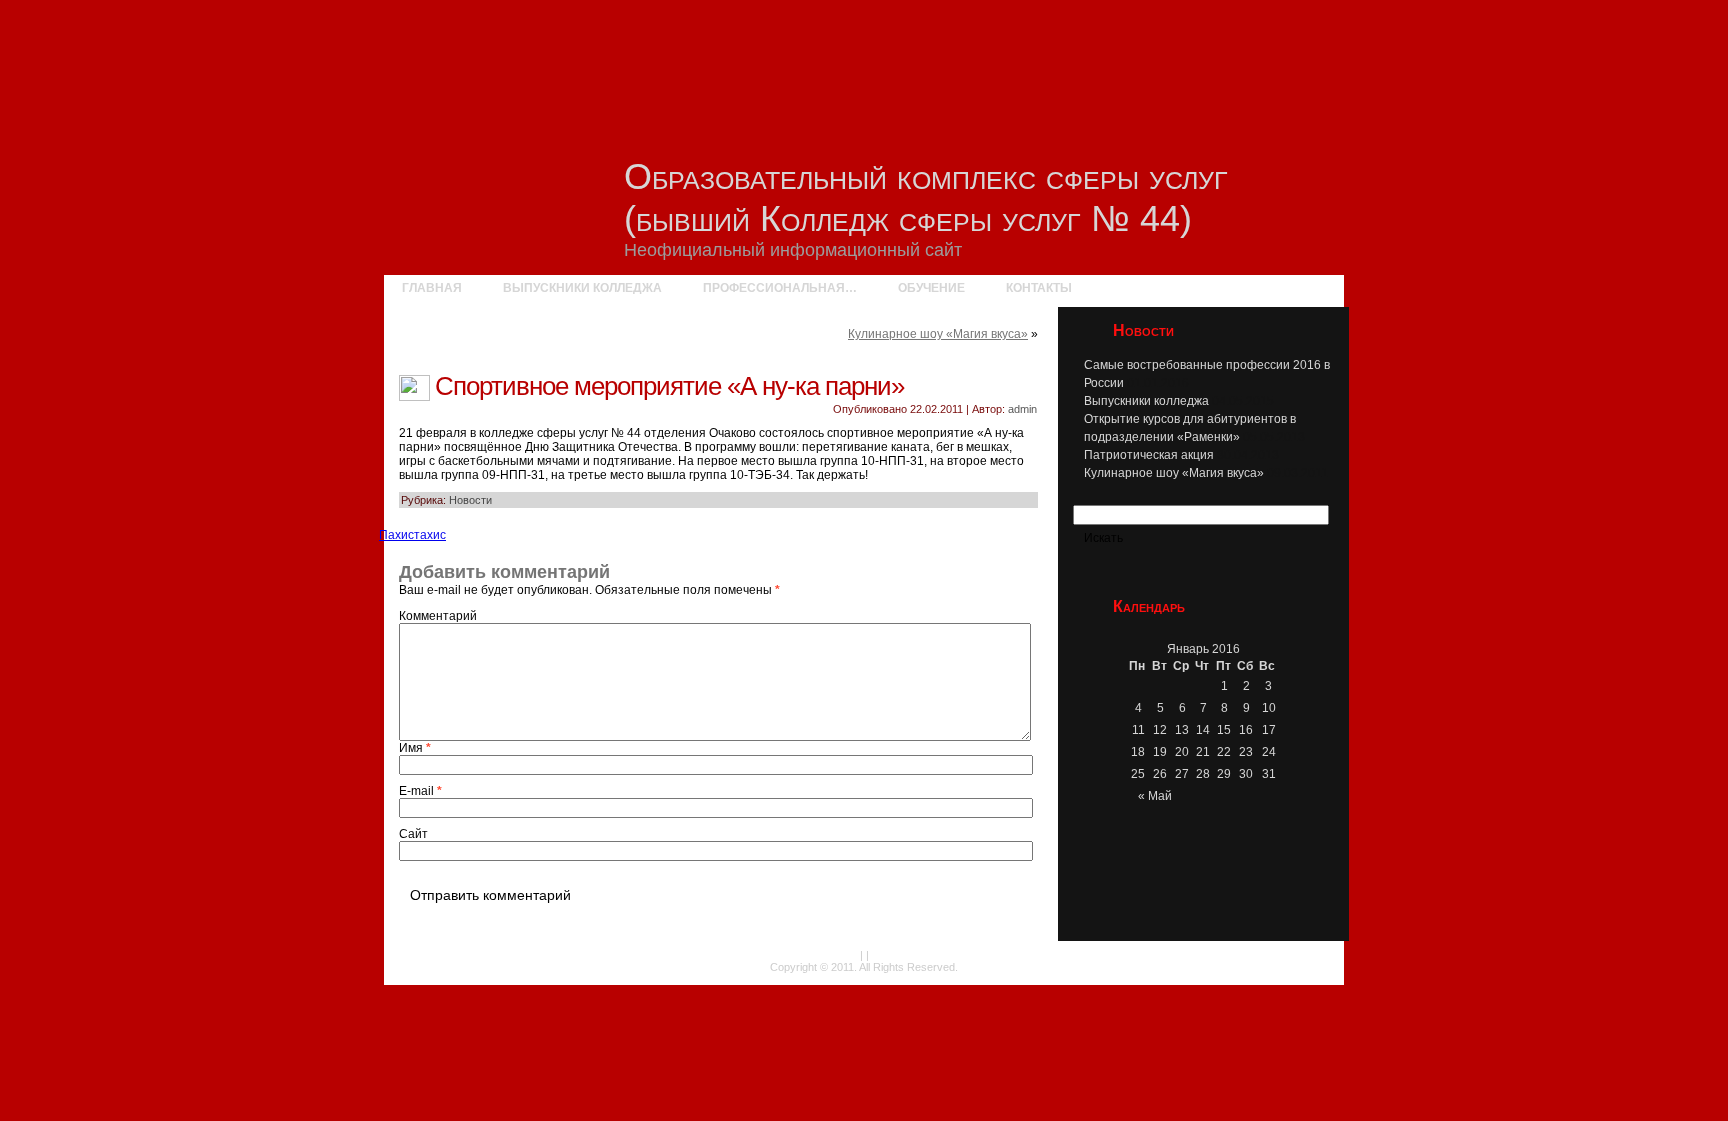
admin (1022, 409)
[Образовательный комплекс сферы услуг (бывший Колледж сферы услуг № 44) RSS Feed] (397, 966)
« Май (1155, 796)
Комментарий (438, 616)
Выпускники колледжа (1146, 401)
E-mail (420, 791)
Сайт (413, 834)
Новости (470, 500)
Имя (415, 748)
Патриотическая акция (1149, 455)
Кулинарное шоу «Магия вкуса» (938, 334)
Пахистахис (412, 535)
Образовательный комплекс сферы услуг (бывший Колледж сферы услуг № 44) (926, 197)
